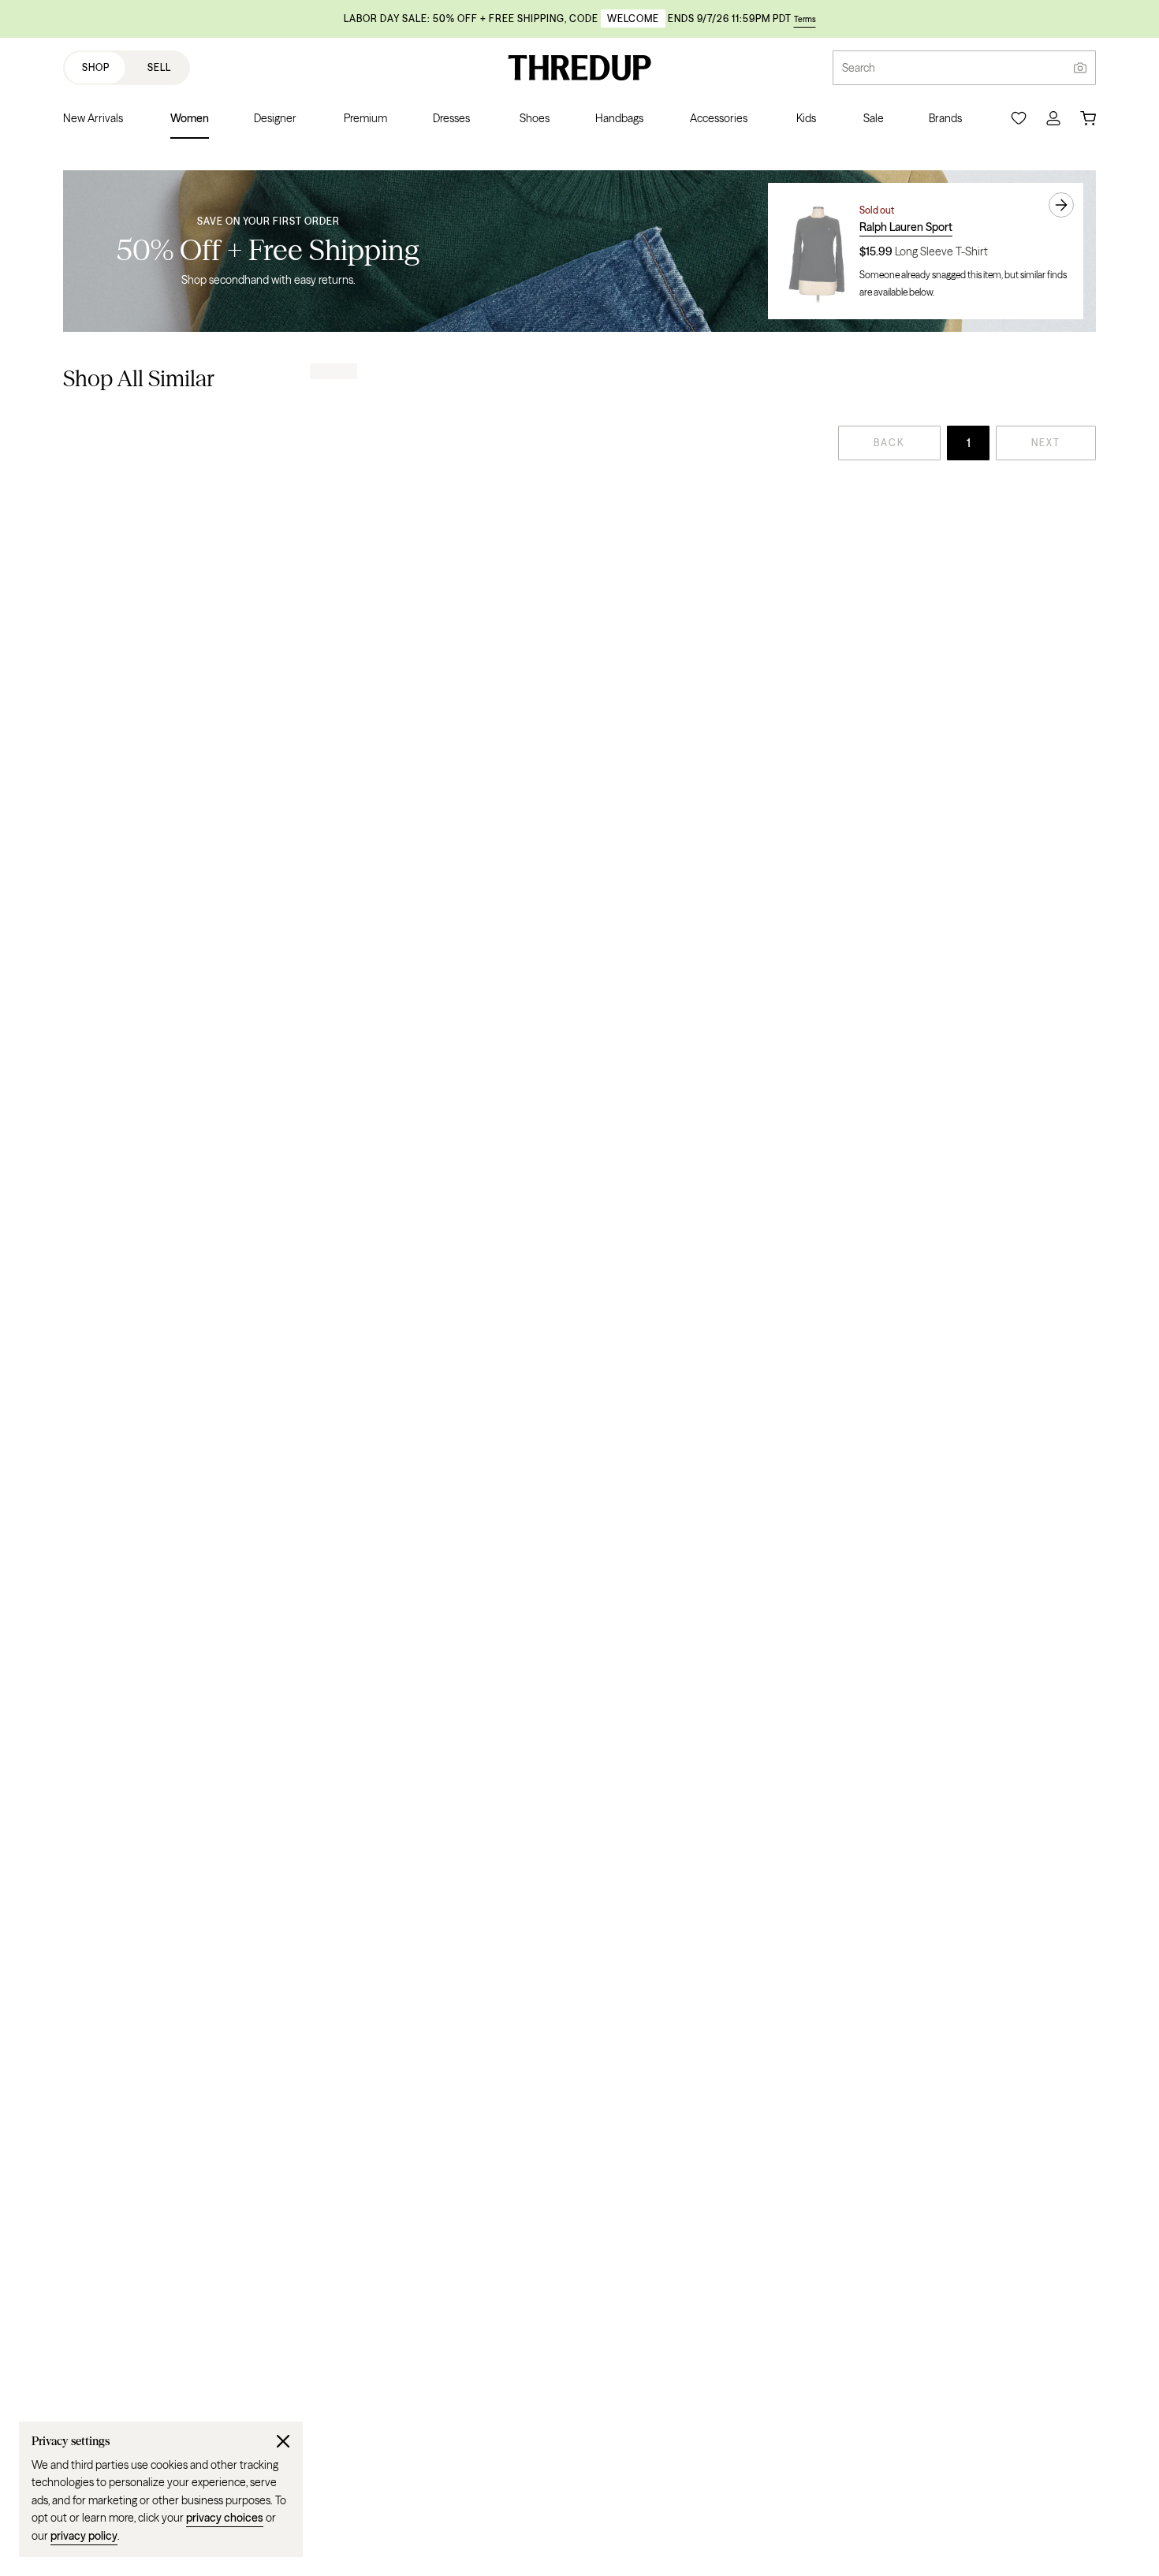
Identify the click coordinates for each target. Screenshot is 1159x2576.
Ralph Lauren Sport (906, 227)
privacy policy (84, 2536)
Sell (159, 67)
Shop (96, 67)
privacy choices (225, 2518)
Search (859, 68)
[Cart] (1088, 118)
